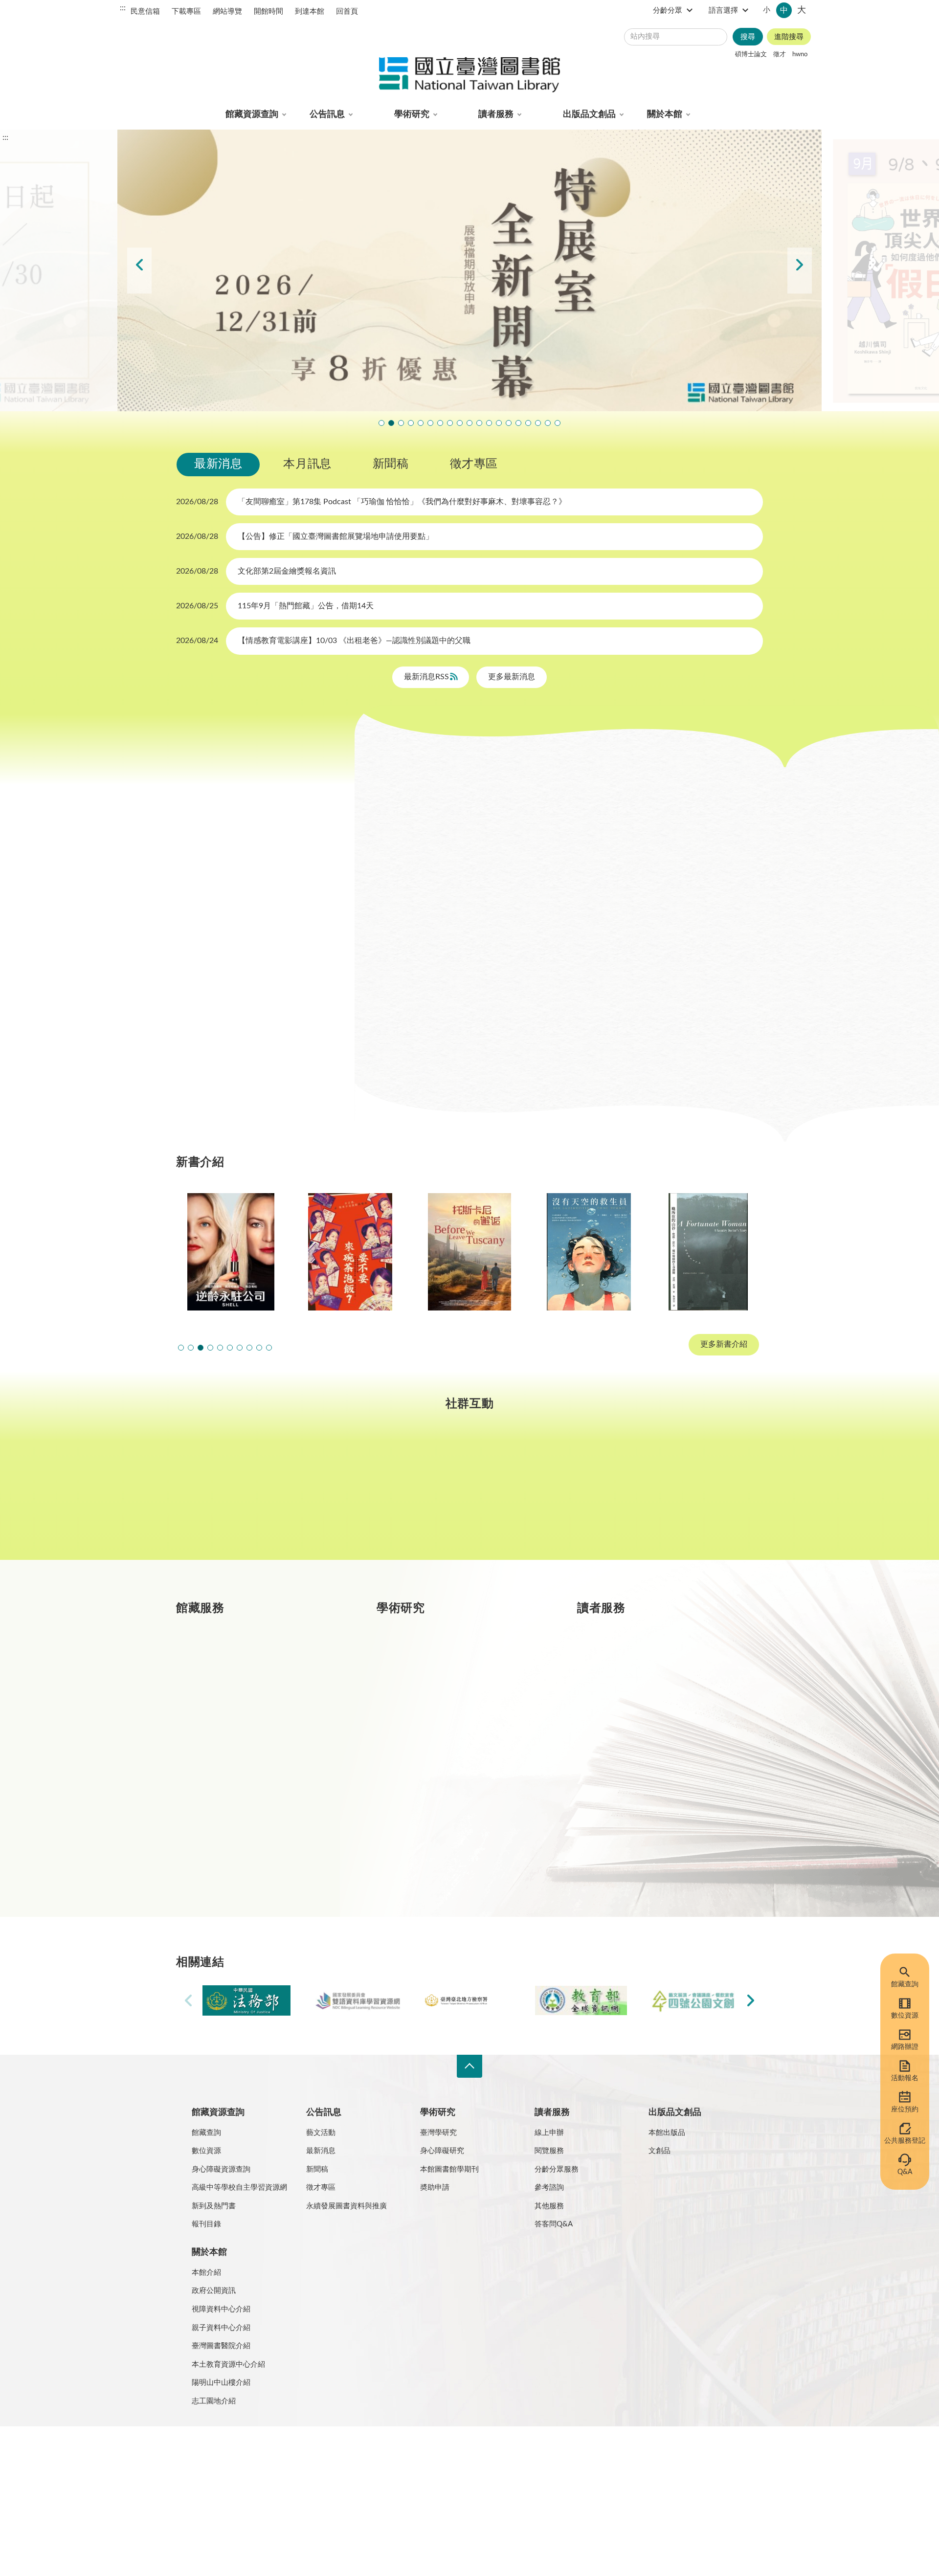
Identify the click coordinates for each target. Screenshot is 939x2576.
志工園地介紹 (214, 2401)
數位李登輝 (538, 423)
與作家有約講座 (440, 423)
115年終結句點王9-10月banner (401, 423)
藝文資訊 (547, 827)
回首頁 (347, 11)
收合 (469, 2066)
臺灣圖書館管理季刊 (455, 1732)
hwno (800, 54)
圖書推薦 (636, 1801)
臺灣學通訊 (348, 1495)
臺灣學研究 (439, 1767)
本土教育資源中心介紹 (228, 2365)
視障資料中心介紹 (221, 2309)
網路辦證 (905, 2047)
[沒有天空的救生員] (487, 1252)
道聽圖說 (712, 1495)
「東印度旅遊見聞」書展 (460, 423)
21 (298, 932)
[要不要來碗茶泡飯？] (248, 1252)
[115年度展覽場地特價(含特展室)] (469, 270)
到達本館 (310, 11)
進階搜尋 (789, 37)
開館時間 (268, 11)
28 (298, 955)
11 (230, 908)
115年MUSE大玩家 (469, 423)
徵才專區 (474, 464)
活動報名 (905, 2078)
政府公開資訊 (214, 2291)
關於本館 (665, 114)
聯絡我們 (415, 2453)
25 (230, 955)
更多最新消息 (512, 677)
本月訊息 (307, 464)
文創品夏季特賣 (450, 423)
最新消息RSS (427, 677)
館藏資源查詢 (252, 114)
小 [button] (767, 10)
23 (186, 955)
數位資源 (905, 2016)
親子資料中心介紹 (221, 2328)
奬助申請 (435, 2187)
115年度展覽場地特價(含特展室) (391, 423)
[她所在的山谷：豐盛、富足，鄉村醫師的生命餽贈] (606, 1252)
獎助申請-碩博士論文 (456, 1662)
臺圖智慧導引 (518, 423)
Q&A (905, 2172)
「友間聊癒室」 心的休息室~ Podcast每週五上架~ (479, 423)
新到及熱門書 (214, 2206)
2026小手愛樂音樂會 (489, 423)
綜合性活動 (411, 827)
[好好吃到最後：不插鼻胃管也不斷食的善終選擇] (726, 1252)
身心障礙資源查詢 (221, 2169)
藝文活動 (321, 2133)
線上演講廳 (481, 827)
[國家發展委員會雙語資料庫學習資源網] (358, 2001)
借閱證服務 (640, 1767)
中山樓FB (470, 1495)
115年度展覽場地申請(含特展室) (381, 423)
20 (275, 932)
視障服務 (636, 1732)
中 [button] (784, 10)
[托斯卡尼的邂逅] (368, 1252)
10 (208, 908)
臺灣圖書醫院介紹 (221, 2346)
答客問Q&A (554, 2224)
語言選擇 (723, 11)
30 (186, 978)
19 (253, 932)
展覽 (560, 802)
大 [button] (802, 10)
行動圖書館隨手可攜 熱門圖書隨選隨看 (548, 423)
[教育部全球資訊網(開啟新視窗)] (581, 2001)
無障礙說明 (371, 2453)
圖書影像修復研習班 (411, 423)
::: (123, 8)
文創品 (660, 2151)
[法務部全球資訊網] (246, 2001)
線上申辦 (549, 2133)
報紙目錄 (235, 1732)
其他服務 (549, 2206)
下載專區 (186, 11)
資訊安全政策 (321, 2453)
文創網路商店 (558, 423)
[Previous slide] (139, 271)
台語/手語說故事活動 (499, 423)
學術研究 (412, 114)
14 (298, 908)
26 (253, 955)
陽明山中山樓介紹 (221, 2383)
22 (320, 932)
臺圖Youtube (591, 1495)
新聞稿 (391, 464)
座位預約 (905, 2110)
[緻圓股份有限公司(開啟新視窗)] (693, 2001)
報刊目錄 (206, 2224)
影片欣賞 (675, 802)
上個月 (186, 817)
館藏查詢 (905, 1984)
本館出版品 (667, 2133)
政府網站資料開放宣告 (474, 2453)
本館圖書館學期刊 (449, 2169)
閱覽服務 (549, 2151)
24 (208, 955)
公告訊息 (327, 114)
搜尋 (748, 37)
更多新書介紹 (724, 1345)
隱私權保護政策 (205, 2453)
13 (275, 908)
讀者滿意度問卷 (421, 423)
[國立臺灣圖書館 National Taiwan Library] (469, 76)
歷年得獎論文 (443, 1697)
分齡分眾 (668, 11)
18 (230, 932)
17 (208, 932)
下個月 (323, 817)
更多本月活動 (567, 1062)
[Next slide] (800, 271)
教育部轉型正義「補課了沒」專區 (509, 423)
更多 (338, 1871)
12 (253, 908)
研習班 (511, 802)
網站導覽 (227, 11)
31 (208, 978)
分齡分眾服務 (557, 2169)
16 (186, 932)
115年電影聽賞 (528, 423)
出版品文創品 (589, 114)
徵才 (780, 54)
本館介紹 (206, 2273)
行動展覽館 (439, 1801)
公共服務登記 (905, 2141)
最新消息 (218, 464)
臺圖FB (227, 1495)
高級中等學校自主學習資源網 (239, 2187)
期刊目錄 (235, 1697)
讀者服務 (496, 114)
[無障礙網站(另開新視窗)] (213, 2490)
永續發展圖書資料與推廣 (347, 2206)
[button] (181, 1348)
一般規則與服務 (648, 1662)
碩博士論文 (751, 54)
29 (320, 955)
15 (320, 908)
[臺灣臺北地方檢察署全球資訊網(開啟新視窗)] (469, 2001)
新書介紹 (235, 1767)
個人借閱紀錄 (644, 1697)
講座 (460, 802)
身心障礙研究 (442, 2151)
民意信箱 (145, 11)
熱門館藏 (235, 1662)
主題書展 (614, 802)
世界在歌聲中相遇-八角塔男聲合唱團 (430, 423)
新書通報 (235, 1801)
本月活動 (407, 802)
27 (275, 955)
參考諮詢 (549, 2187)
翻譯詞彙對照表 (264, 2453)
